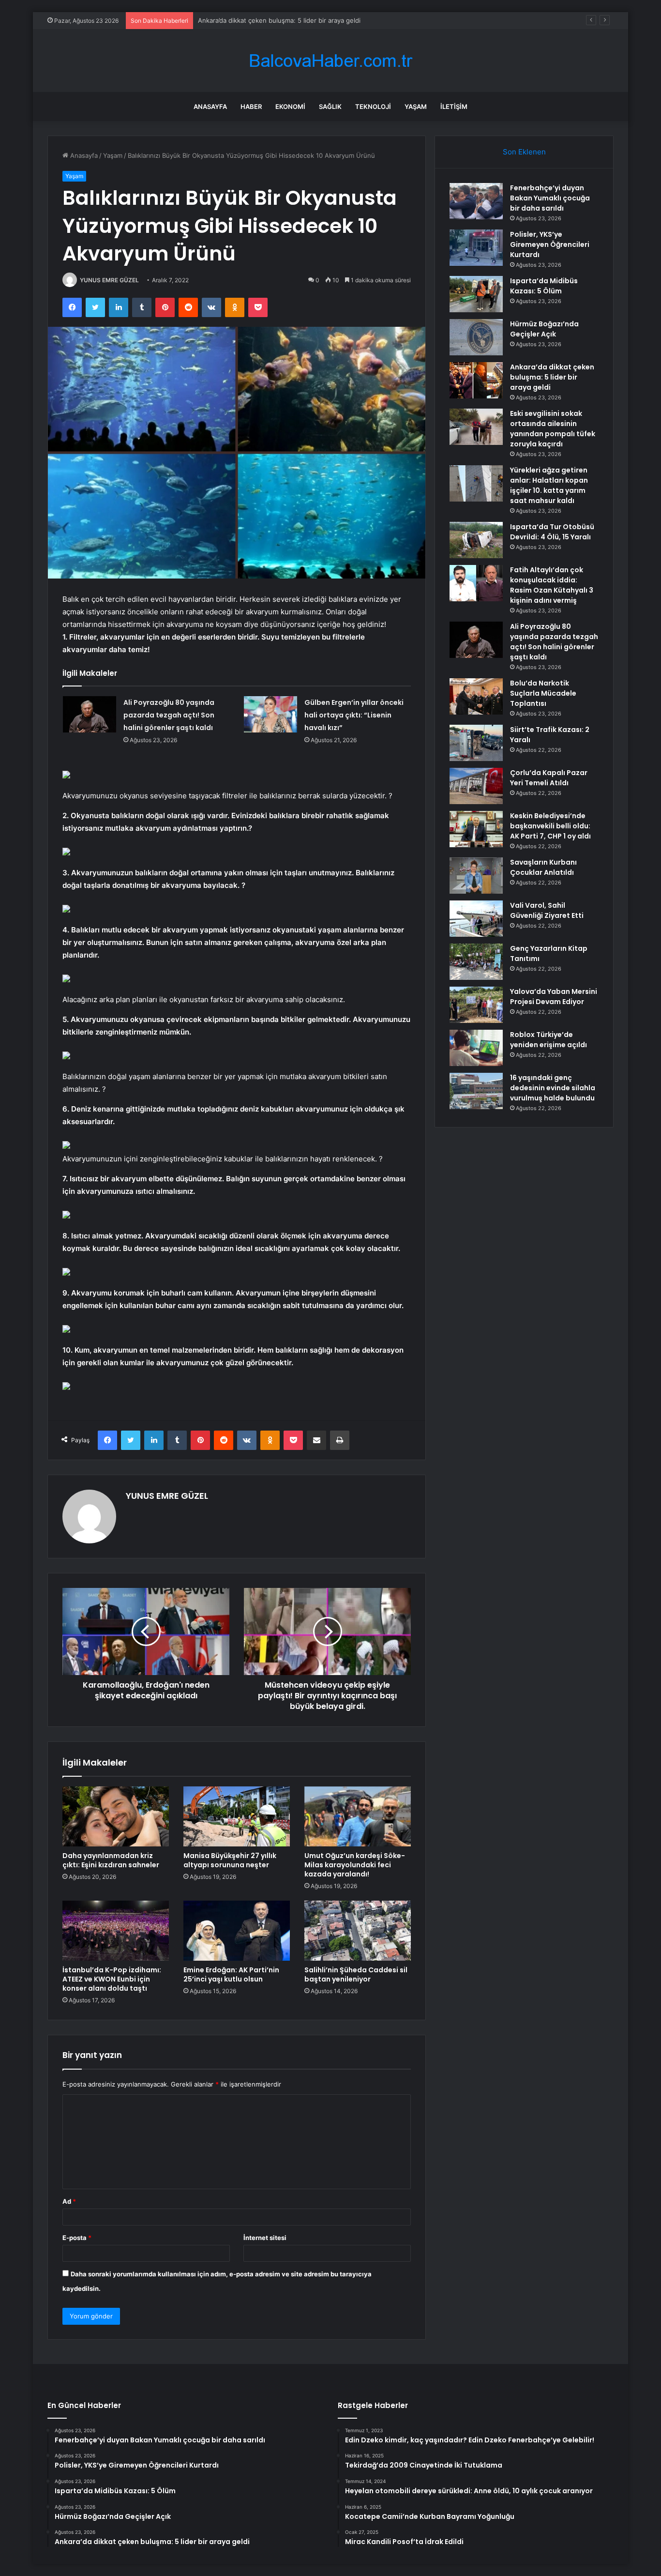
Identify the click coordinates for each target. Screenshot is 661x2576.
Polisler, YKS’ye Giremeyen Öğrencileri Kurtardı (550, 244)
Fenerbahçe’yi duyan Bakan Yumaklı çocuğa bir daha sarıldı (550, 198)
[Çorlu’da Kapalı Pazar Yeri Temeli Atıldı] (476, 786)
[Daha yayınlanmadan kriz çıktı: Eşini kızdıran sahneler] (116, 1816)
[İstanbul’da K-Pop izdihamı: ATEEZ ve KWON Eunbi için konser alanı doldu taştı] (116, 1931)
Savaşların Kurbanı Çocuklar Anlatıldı (543, 867)
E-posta (77, 2238)
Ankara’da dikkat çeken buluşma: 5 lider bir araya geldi (552, 377)
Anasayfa (210, 107)
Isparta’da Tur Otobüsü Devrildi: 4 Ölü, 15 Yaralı (552, 532)
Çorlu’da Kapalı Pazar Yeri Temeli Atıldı (549, 778)
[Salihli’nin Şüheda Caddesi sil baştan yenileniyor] (358, 1931)
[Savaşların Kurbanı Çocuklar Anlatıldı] (476, 876)
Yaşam (416, 107)
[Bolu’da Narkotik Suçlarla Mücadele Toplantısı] (476, 696)
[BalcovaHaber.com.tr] (330, 61)
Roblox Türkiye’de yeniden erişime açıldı (548, 1040)
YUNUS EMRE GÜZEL (109, 280)
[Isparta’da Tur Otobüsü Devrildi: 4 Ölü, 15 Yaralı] (476, 540)
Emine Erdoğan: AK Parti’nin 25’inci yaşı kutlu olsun (231, 1974)
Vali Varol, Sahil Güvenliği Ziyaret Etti (547, 910)
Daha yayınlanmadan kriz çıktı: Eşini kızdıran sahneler (111, 1860)
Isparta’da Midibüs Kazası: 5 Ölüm (544, 286)
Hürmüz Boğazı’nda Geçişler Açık (544, 329)
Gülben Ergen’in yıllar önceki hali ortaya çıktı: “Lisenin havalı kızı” (354, 715)
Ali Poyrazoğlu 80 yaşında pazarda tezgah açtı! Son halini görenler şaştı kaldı (169, 715)
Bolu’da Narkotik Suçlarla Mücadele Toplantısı (543, 693)
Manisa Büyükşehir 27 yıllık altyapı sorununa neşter (230, 1860)
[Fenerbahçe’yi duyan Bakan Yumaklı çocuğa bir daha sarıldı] (476, 201)
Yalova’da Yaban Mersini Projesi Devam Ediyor (554, 997)
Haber (251, 107)
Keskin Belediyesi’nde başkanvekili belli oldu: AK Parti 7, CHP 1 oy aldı (550, 826)
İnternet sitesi (265, 2238)
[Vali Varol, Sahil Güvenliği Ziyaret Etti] (476, 919)
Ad (69, 2201)
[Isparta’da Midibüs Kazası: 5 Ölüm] (476, 294)
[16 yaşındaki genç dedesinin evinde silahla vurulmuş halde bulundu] (476, 1091)
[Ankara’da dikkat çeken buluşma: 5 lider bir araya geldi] (476, 380)
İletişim (454, 107)
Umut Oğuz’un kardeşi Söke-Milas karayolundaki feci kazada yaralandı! (355, 1865)
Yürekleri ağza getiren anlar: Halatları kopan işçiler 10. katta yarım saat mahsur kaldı (549, 485)
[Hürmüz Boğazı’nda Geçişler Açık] (476, 337)
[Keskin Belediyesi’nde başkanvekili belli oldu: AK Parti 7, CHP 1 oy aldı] (476, 829)
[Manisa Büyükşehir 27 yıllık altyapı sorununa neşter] (237, 1816)
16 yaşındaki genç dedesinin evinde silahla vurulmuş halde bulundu (553, 1088)
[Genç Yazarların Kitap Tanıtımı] (476, 962)
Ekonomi (290, 107)
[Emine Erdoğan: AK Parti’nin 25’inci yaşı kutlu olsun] (237, 1931)
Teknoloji (373, 107)
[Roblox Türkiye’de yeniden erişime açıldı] (476, 1048)
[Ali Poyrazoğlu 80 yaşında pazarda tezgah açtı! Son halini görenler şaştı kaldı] (90, 714)
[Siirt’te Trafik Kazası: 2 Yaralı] (476, 743)
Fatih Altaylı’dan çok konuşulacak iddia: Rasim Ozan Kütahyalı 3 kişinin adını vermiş (552, 585)
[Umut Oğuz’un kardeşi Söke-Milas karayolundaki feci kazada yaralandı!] (358, 1816)
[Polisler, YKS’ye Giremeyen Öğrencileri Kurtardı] (476, 248)
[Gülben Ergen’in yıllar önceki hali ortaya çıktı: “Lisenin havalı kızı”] (270, 714)
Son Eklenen (524, 152)
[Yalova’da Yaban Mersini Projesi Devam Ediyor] (476, 1005)
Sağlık (330, 107)
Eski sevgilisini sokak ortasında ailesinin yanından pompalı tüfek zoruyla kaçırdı (553, 429)
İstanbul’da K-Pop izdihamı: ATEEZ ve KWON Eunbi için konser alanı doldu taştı (112, 1979)
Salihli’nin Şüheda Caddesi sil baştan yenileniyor (356, 1974)
